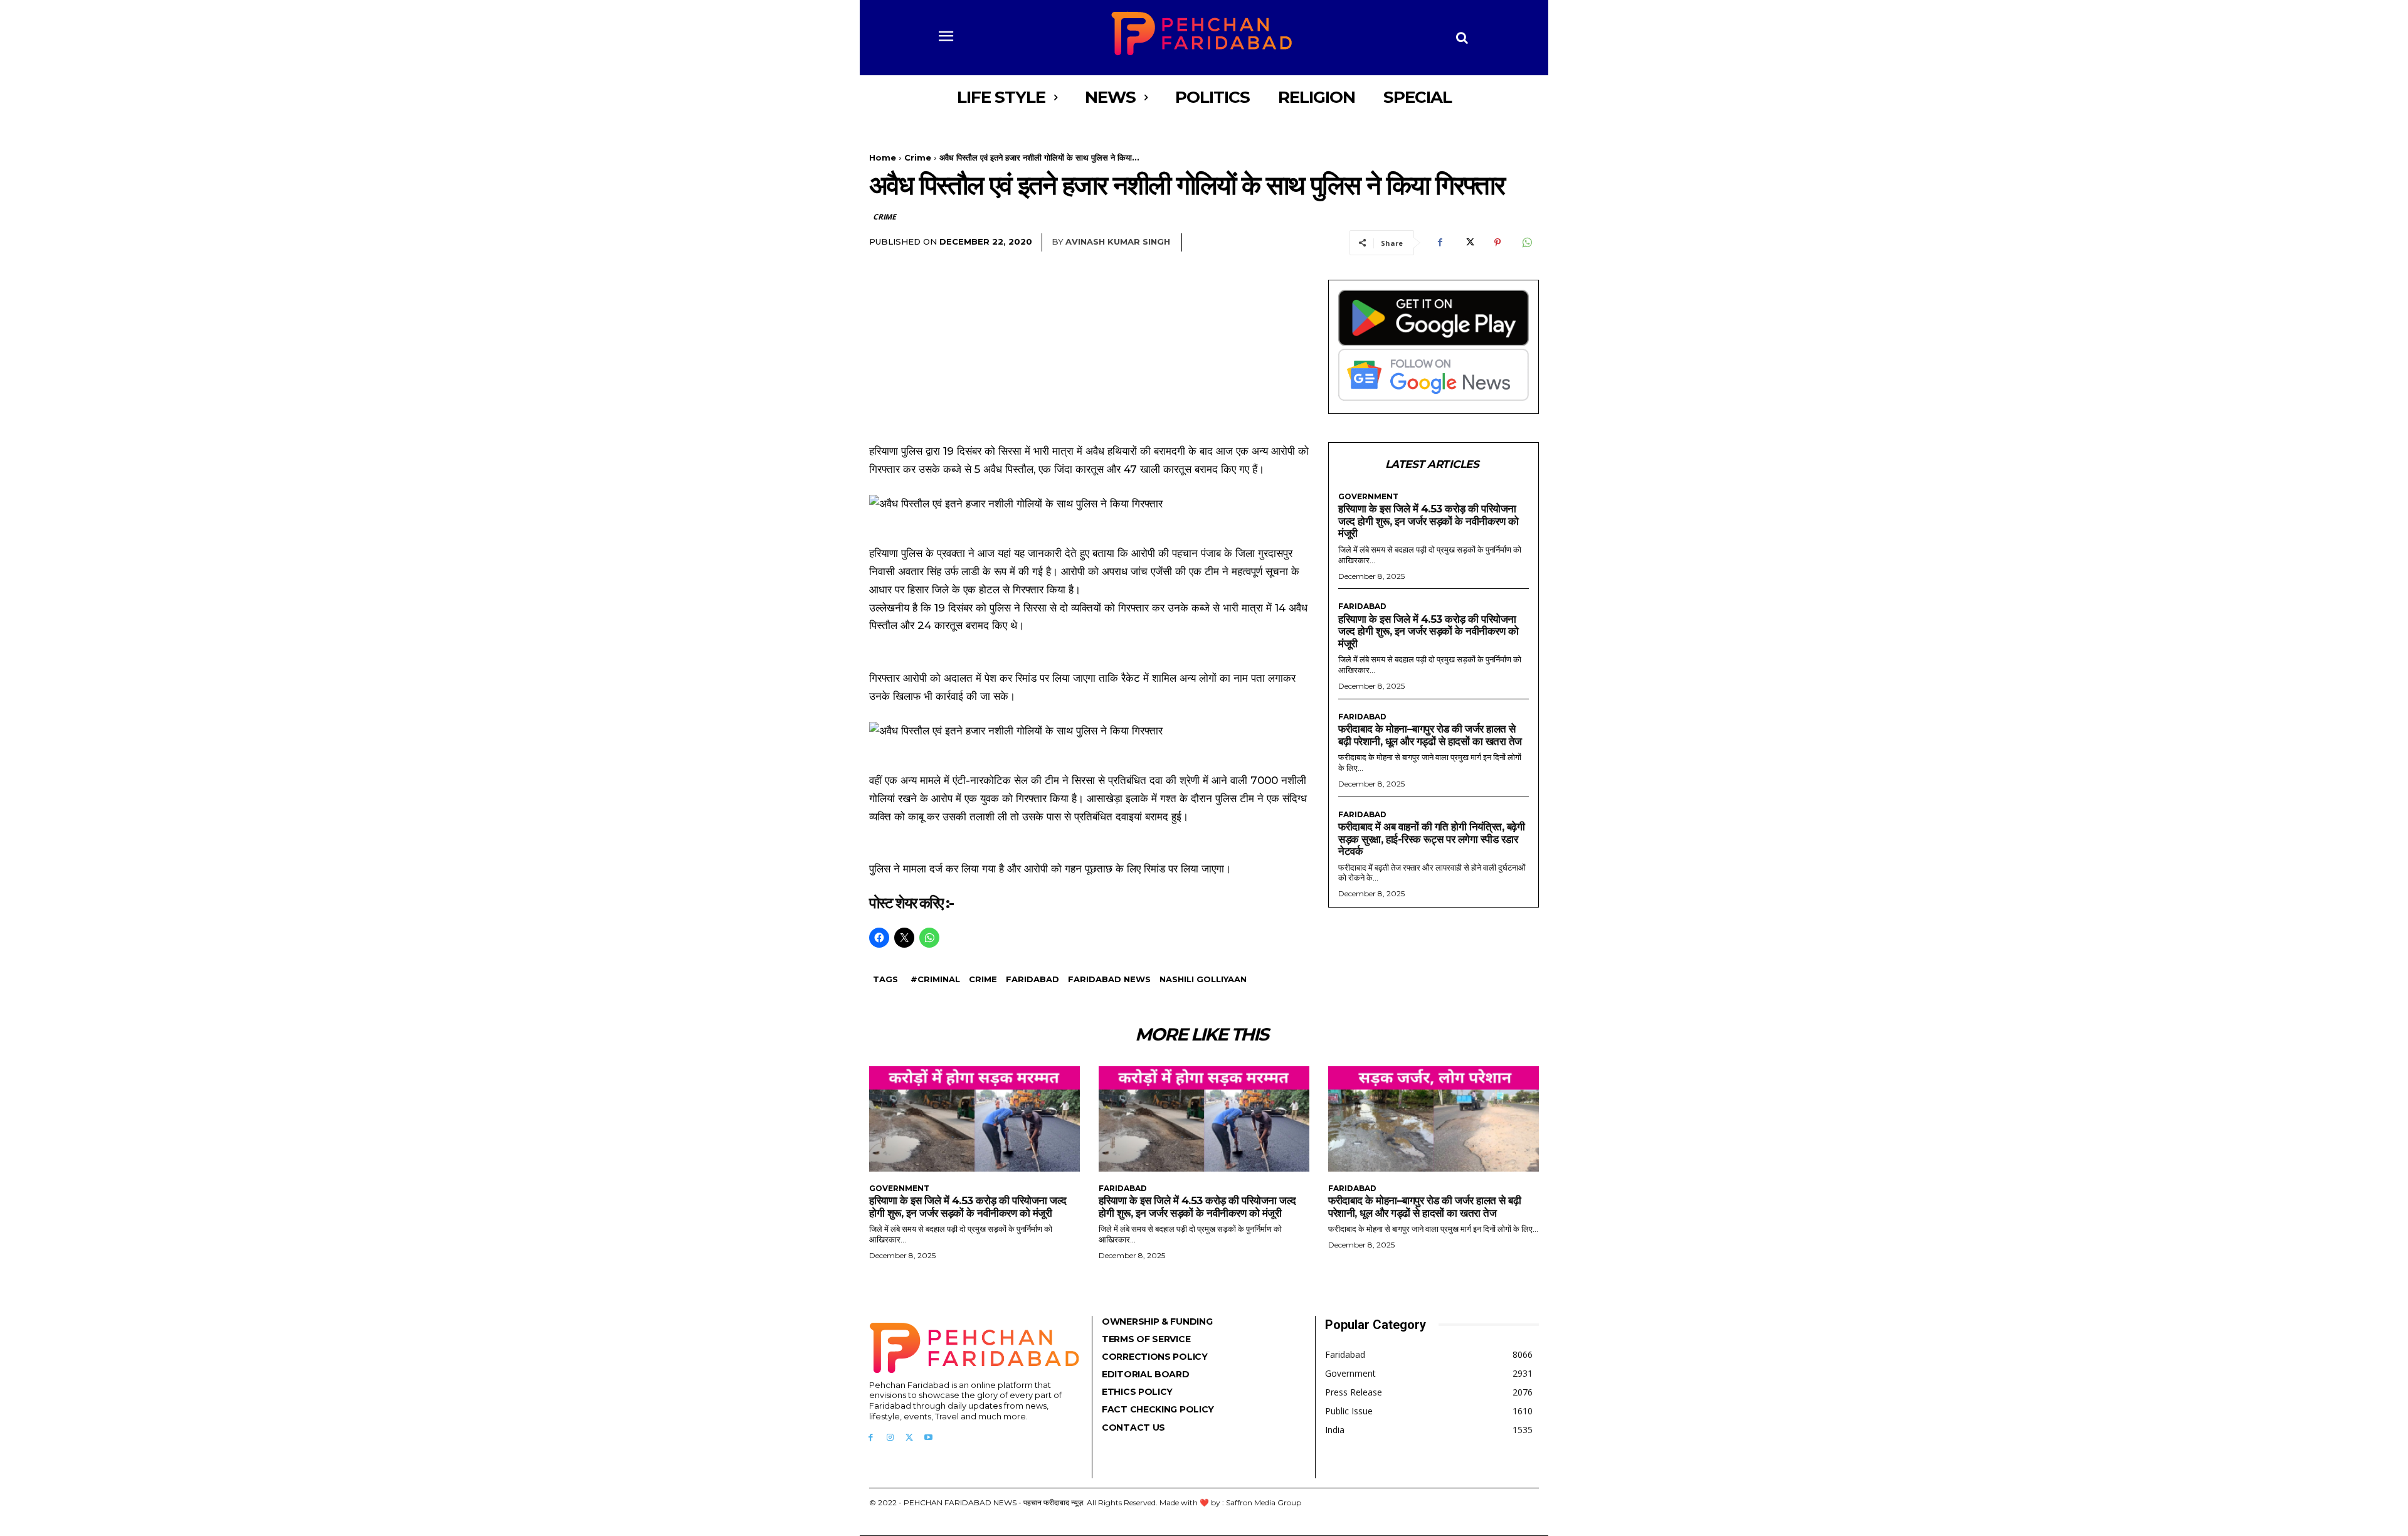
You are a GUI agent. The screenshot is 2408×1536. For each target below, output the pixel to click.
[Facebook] (1440, 243)
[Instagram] (890, 1438)
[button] (1462, 38)
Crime (918, 157)
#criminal (935, 979)
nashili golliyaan (1203, 979)
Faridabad (1032, 979)
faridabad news (1109, 979)
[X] (1469, 243)
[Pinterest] (1497, 243)
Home (883, 157)
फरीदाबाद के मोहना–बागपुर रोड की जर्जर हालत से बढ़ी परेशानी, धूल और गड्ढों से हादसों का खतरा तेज (1430, 735)
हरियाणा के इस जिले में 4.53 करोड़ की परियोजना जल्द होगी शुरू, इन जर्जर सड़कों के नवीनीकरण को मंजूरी (1428, 521)
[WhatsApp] (1526, 243)
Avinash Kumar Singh (1118, 241)
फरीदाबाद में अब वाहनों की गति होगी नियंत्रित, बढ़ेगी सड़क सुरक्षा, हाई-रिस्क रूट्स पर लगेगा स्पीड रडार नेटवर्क (1431, 839)
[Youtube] (928, 1438)
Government (1368, 497)
